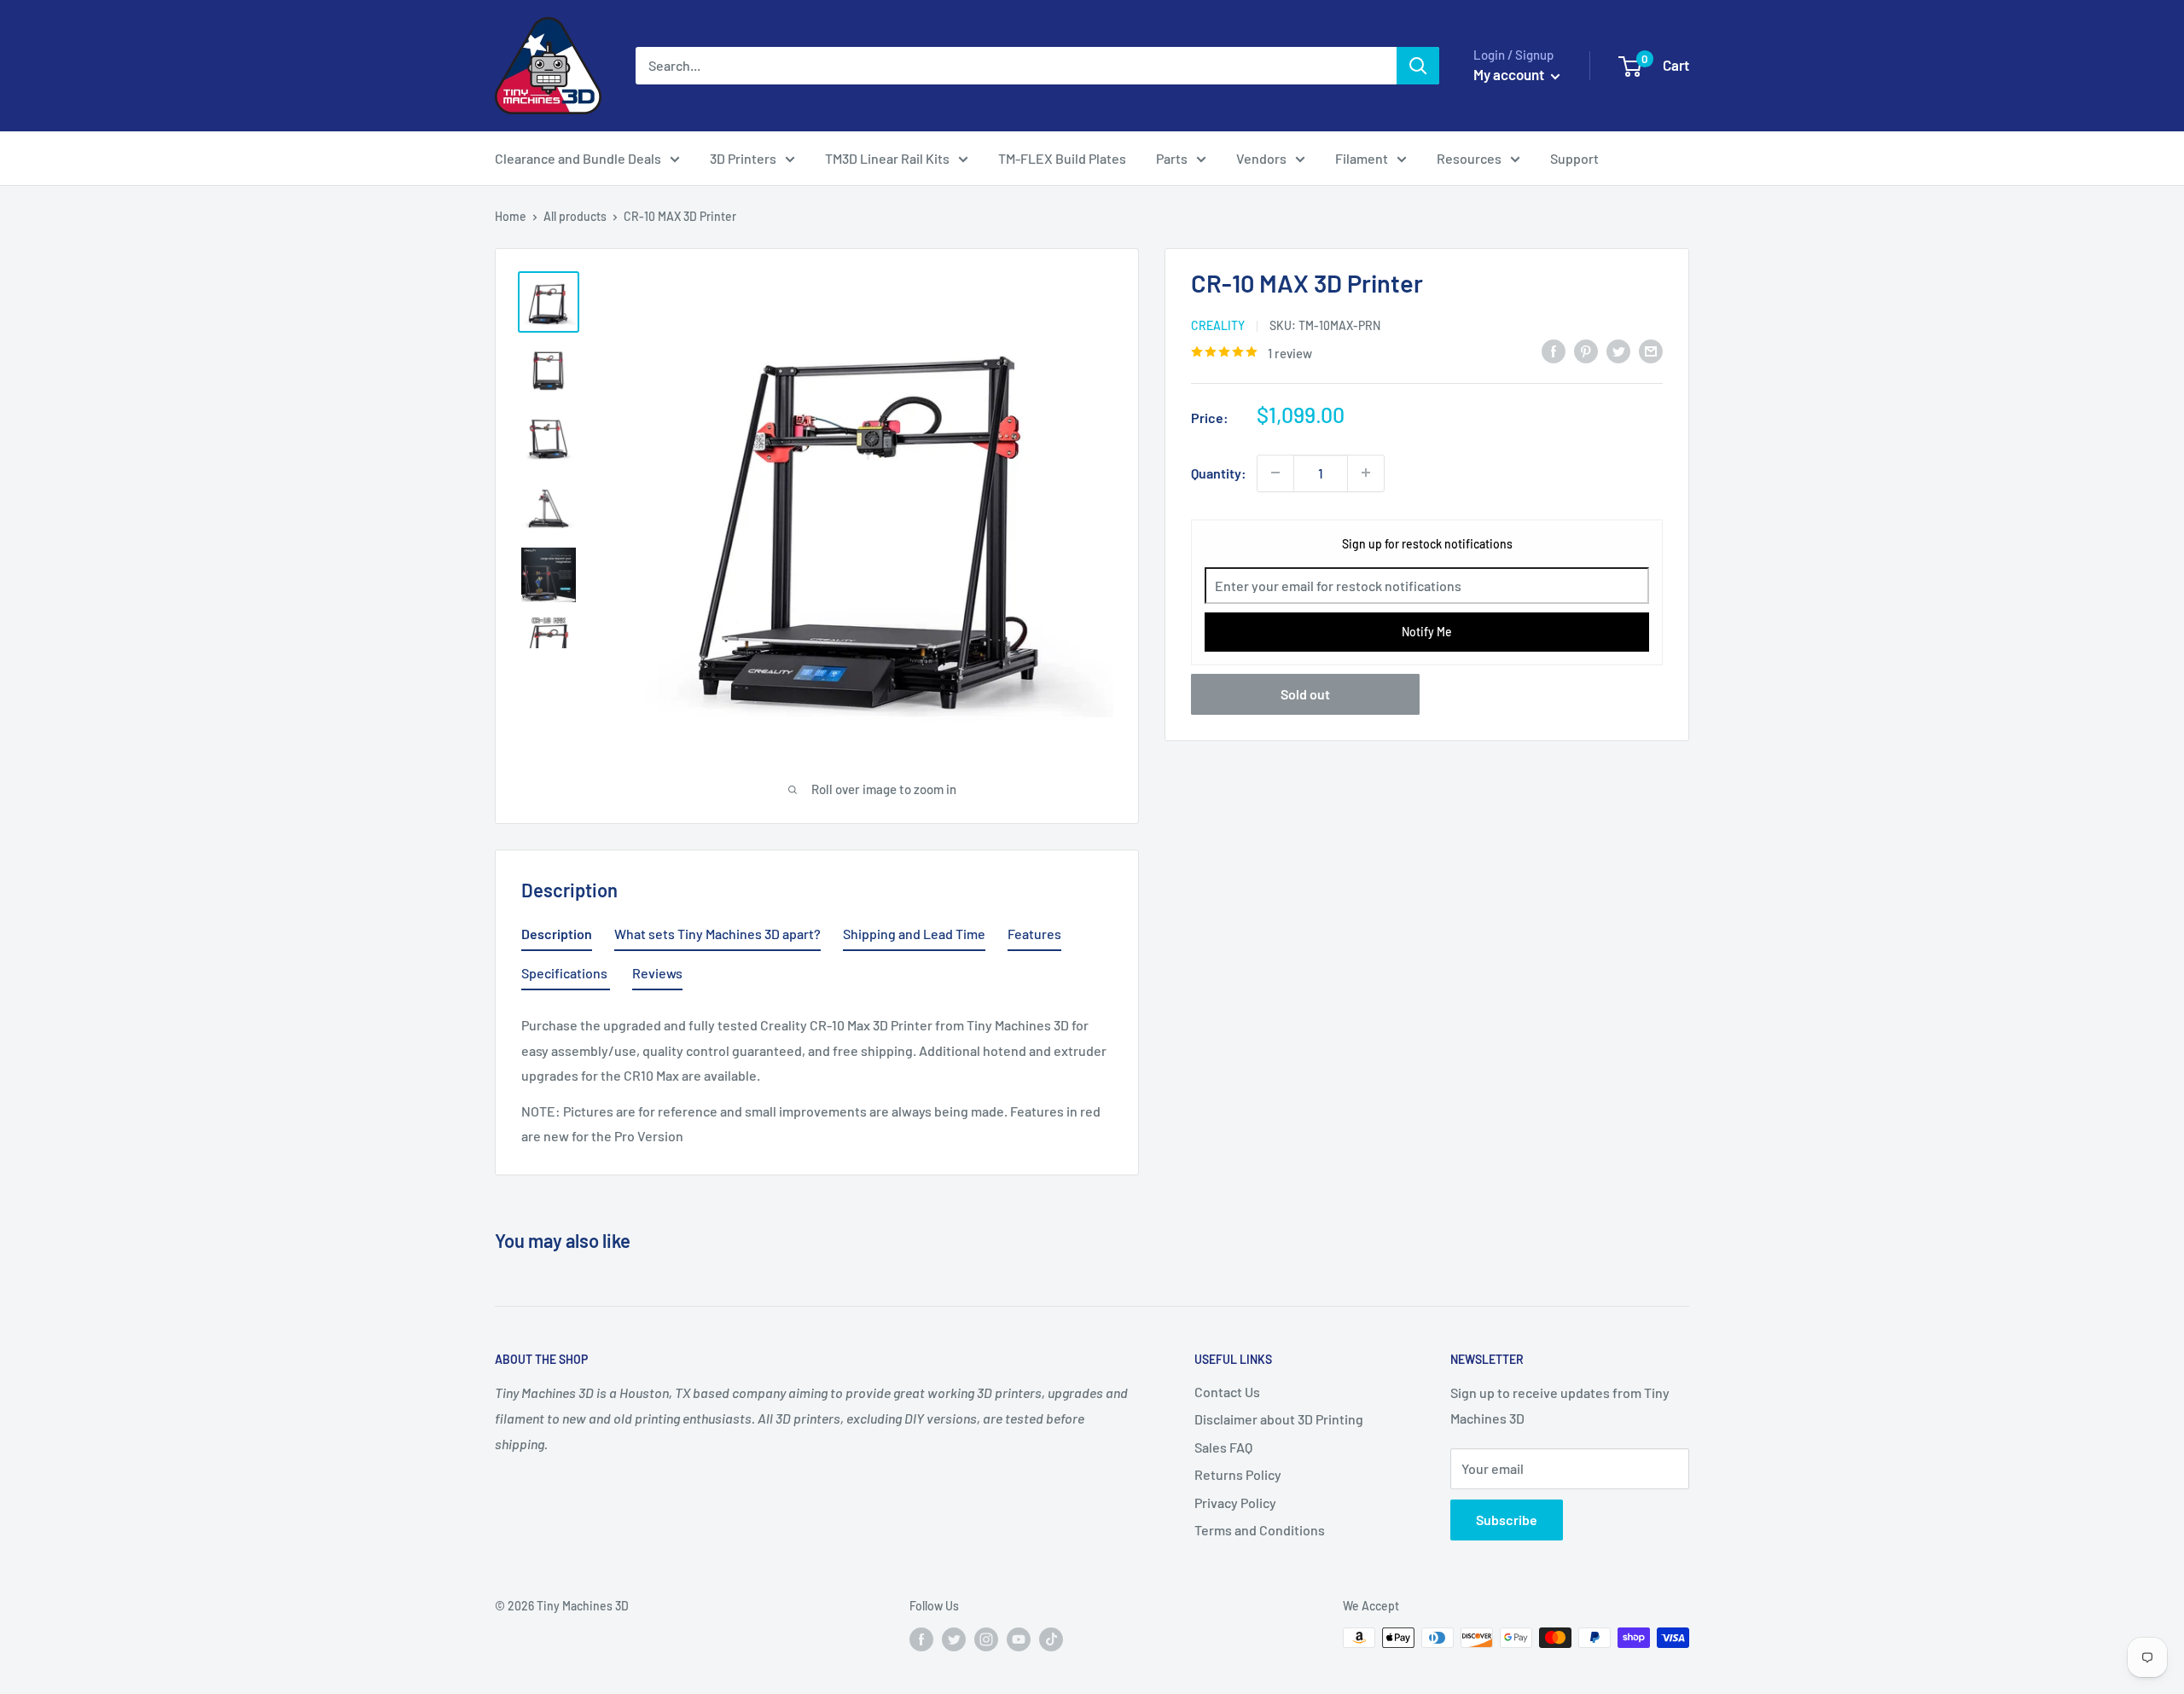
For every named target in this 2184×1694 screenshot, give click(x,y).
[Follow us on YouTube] (1019, 1639)
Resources (1469, 158)
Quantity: (1219, 472)
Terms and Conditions (1260, 1530)
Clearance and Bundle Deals (578, 158)
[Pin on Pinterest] (1586, 350)
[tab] (557, 937)
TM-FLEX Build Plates (1062, 158)
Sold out (1305, 694)
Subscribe (1507, 1520)
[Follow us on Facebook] (921, 1639)
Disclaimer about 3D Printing (1279, 1419)
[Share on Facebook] (1554, 350)
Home (511, 216)
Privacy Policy (1235, 1503)
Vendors (1261, 158)
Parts (1172, 158)
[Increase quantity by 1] (1366, 473)
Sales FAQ (1223, 1447)
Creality (1218, 325)
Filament (1362, 158)
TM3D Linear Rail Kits (887, 158)
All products (575, 216)
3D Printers (743, 158)
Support (1574, 158)
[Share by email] (1651, 350)
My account (1510, 74)
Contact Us (1227, 1392)
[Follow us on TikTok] (1051, 1639)
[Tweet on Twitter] (1618, 350)
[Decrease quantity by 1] (1275, 473)
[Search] (1418, 66)
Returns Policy (1238, 1474)
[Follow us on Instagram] (986, 1639)
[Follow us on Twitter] (954, 1639)
